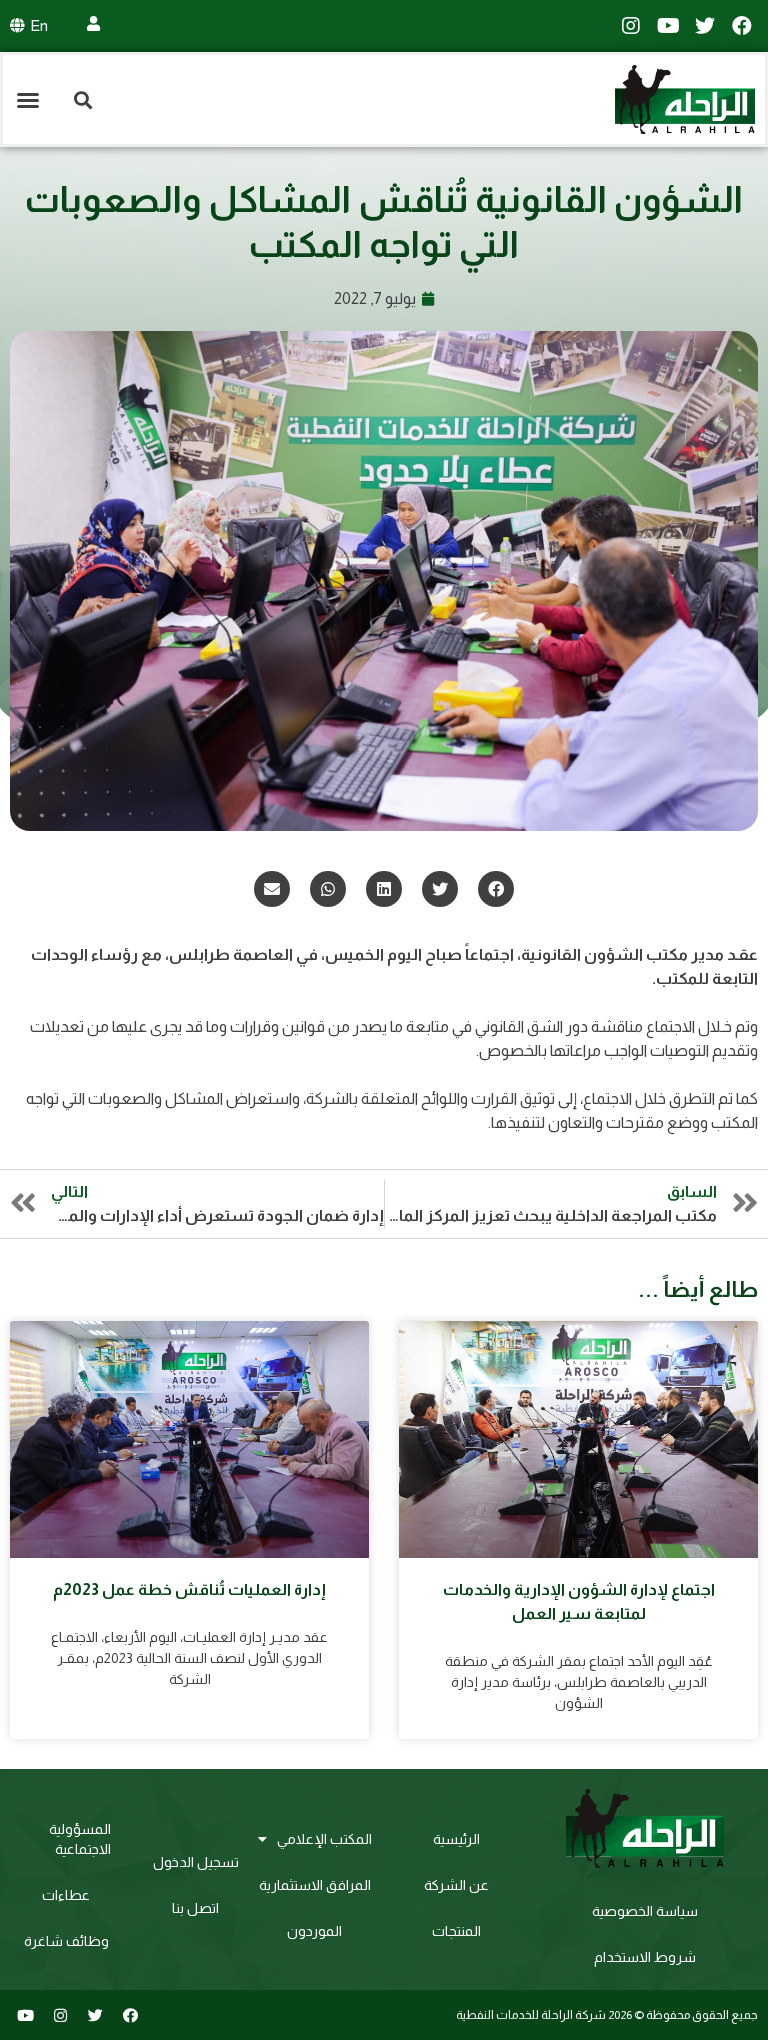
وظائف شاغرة (66, 1941)
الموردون (314, 1931)
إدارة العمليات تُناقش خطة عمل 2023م (189, 1589)
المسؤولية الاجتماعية (80, 1839)
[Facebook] (742, 26)
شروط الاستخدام (645, 1957)
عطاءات (66, 1895)
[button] (28, 100)
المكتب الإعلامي (324, 1839)
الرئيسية (456, 1839)
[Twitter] (705, 26)
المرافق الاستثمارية (315, 1885)
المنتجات (456, 1931)
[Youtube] (668, 26)
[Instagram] (631, 26)
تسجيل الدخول (196, 1862)
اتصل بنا (195, 1908)
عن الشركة (456, 1885)
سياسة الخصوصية (645, 1911)
